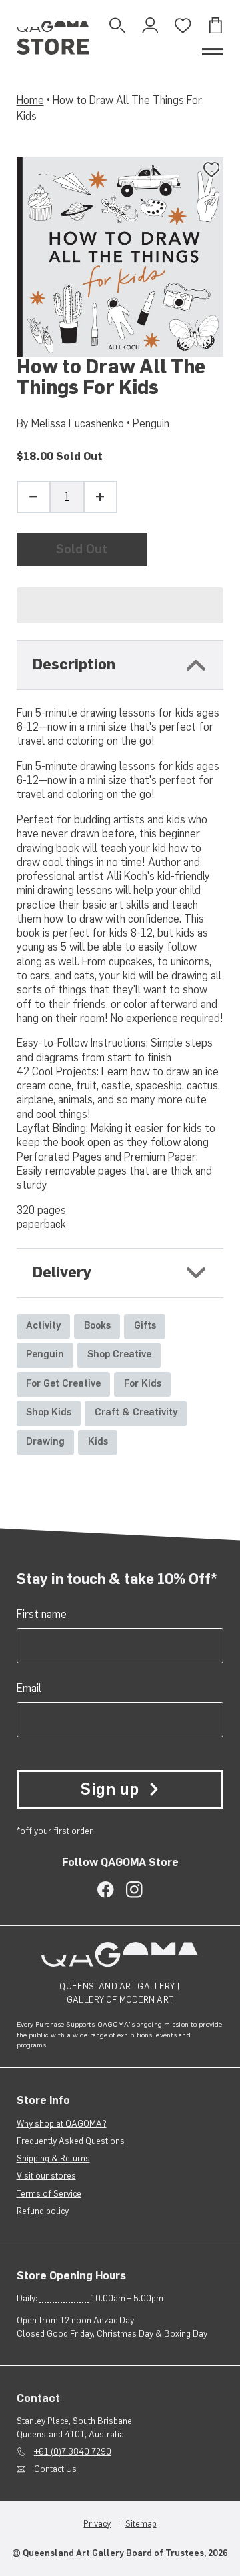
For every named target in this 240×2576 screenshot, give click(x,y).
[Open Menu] (213, 52)
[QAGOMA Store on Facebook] (106, 1890)
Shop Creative (119, 1354)
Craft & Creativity (136, 1412)
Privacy (97, 2524)
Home (30, 100)
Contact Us (55, 2469)
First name (42, 1614)
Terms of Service (49, 2194)
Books (97, 1325)
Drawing (45, 1441)
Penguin (151, 423)
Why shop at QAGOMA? (62, 2124)
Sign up (109, 1789)
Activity (43, 1325)
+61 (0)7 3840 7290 (73, 2452)
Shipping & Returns (53, 2158)
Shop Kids (49, 1412)
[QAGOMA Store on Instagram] (134, 1890)
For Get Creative (63, 1383)
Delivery (62, 1272)
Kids (98, 1441)
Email (29, 1688)
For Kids (143, 1383)
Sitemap (141, 2524)
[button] (120, 605)
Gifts (145, 1325)
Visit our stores (46, 2176)
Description (74, 664)
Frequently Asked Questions (71, 2141)
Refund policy (43, 2211)
